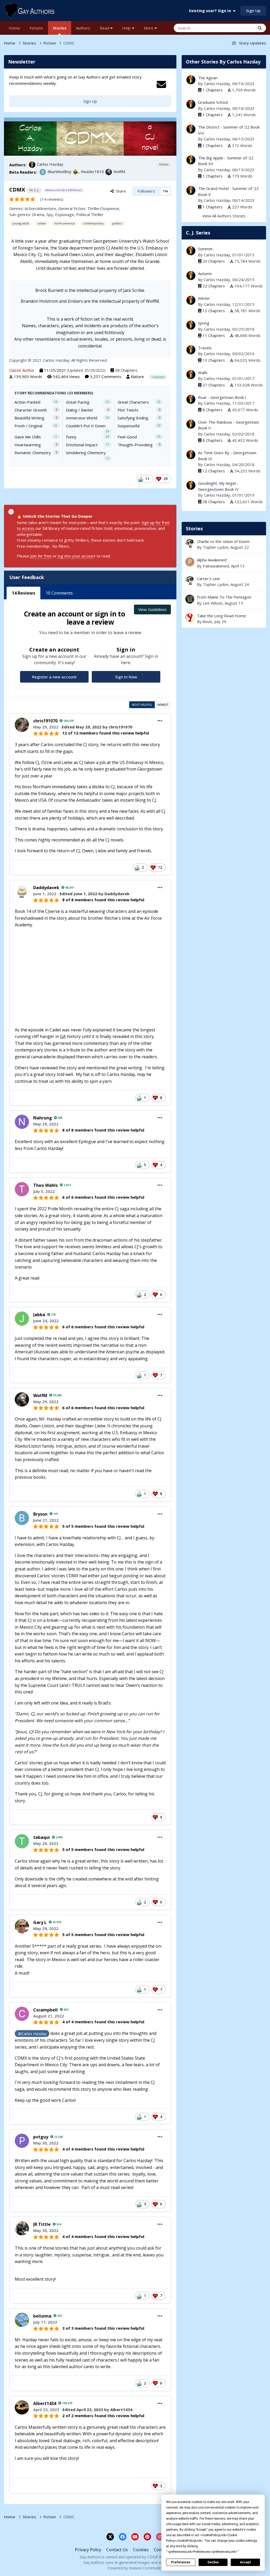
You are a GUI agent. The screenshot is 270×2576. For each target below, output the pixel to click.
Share (120, 191)
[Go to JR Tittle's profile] (22, 2228)
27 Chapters (214, 385)
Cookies (141, 2550)
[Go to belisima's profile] (22, 2320)
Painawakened (216, 566)
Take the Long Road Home (224, 619)
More (149, 28)
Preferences (181, 2562)
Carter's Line (208, 579)
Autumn (205, 273)
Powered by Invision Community (135, 2568)
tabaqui (42, 1837)
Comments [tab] (59, 593)
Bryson (40, 1514)
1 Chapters (213, 90)
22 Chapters (214, 286)
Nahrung (43, 1118)
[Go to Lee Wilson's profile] (190, 599)
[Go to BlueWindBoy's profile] (43, 172)
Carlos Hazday (50, 164)
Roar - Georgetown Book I (222, 397)
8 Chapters (213, 410)
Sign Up (253, 11)
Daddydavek (46, 888)
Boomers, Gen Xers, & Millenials (64, 190)
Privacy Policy (88, 2550)
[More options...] (160, 721)
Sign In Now (126, 677)
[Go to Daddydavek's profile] (22, 892)
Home (14, 28)
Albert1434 (45, 2403)
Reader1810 (92, 172)
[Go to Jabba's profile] (22, 1319)
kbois (208, 621)
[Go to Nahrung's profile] (22, 1122)
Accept (245, 2562)
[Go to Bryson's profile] (22, 1518)
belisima (42, 2316)
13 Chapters (214, 311)
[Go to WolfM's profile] (109, 172)
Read (105, 28)
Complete (158, 377)
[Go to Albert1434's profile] (22, 2407)
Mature (137, 376)
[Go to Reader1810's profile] (76, 172)
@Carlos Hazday (32, 2034)
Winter (204, 298)
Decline (213, 2562)
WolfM (119, 172)
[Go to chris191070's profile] (22, 725)
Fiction (164, 164)
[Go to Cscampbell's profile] (22, 2014)
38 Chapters (126, 370)
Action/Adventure (40, 208)
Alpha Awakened (224, 563)
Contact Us (117, 2550)
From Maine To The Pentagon (224, 600)
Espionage (65, 214)
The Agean (208, 78)
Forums (36, 28)
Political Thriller (90, 214)
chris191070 (45, 721)
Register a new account (54, 677)
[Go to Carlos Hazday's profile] (32, 165)
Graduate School (213, 102)
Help (127, 28)
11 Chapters (214, 335)
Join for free (41, 556)
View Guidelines (152, 609)
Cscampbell (45, 2010)
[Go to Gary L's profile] (22, 1926)
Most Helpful (142, 705)
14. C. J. (34, 190)
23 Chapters (214, 261)
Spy (50, 214)
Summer (206, 249)
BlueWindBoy (59, 172)
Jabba (39, 1315)
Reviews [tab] (23, 593)
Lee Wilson (213, 603)
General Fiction (72, 208)
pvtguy (41, 2137)
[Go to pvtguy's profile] (22, 2141)
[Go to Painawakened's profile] (190, 562)
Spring (204, 323)
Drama (38, 214)
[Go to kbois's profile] (190, 618)
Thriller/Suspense (103, 208)
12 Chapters (214, 471)
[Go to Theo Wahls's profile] (22, 1189)
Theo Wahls (45, 1185)
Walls (203, 373)
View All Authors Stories (224, 216)
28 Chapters (214, 502)
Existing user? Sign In (211, 11)
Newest (163, 705)
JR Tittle (42, 2224)
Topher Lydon (216, 547)
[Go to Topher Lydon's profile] (190, 543)
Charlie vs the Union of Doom (223, 541)
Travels (205, 348)
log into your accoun (75, 556)
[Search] (260, 28)
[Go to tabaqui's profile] (22, 1841)
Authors (83, 28)
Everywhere (238, 28)
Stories (60, 28)
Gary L (40, 1922)
